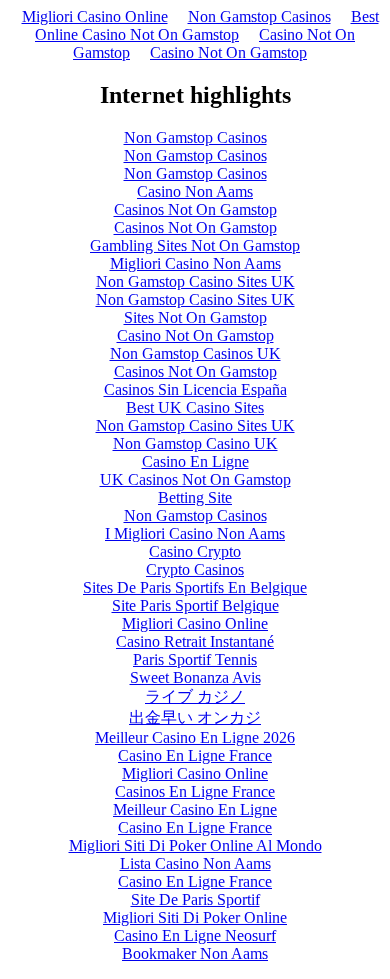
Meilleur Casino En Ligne (195, 809)
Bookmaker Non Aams (195, 953)
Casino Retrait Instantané (195, 641)
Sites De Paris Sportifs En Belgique (195, 587)
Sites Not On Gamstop (195, 317)
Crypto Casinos (195, 569)
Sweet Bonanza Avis (195, 677)
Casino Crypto (195, 551)
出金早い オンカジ (195, 717)
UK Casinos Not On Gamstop (195, 479)
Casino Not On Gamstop (228, 52)
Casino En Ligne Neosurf (195, 935)
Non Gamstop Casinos (259, 16)
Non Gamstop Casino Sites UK (195, 281)
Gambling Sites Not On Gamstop (195, 245)
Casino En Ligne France (195, 755)
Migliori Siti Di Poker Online (195, 917)
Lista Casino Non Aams (195, 863)
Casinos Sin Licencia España (195, 389)
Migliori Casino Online (95, 16)
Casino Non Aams (195, 191)
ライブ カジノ (195, 696)
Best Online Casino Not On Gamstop (207, 25)
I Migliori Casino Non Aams (195, 533)
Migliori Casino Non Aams (195, 263)
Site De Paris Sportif (195, 899)
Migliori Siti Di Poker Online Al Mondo (195, 845)
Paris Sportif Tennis (195, 659)
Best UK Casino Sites (195, 407)
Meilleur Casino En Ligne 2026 (195, 737)
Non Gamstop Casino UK (195, 443)
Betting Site (195, 497)
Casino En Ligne (195, 461)
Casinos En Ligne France (195, 791)
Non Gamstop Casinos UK (195, 353)
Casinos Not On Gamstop (195, 209)
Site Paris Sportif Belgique (195, 605)
